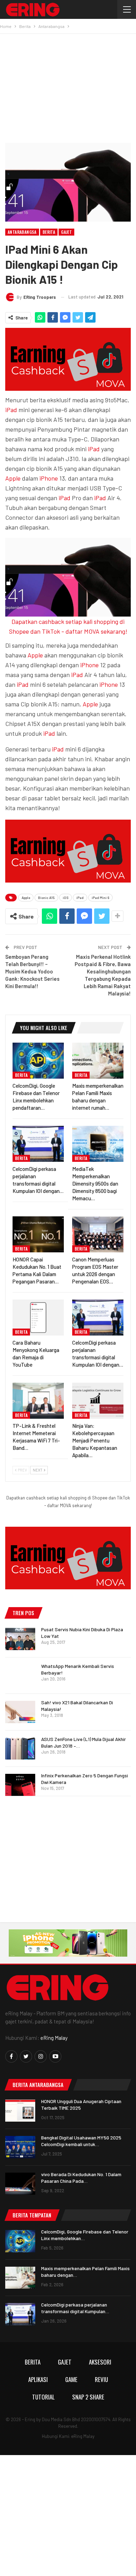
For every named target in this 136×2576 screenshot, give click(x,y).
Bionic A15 (46, 898)
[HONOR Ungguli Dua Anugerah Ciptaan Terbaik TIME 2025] (20, 2111)
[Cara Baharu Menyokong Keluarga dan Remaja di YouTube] (38, 1318)
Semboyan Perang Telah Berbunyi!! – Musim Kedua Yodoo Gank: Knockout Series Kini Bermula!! (32, 971)
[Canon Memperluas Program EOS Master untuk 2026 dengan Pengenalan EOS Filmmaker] (98, 1234)
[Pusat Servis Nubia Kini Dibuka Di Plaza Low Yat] (20, 1639)
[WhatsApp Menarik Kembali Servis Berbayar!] (20, 1676)
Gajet (66, 232)
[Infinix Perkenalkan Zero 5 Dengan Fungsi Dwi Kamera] (20, 1785)
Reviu (101, 2379)
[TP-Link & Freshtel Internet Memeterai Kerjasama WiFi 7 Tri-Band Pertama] (38, 1401)
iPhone (49, 478)
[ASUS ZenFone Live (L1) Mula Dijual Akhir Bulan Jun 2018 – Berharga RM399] (20, 1749)
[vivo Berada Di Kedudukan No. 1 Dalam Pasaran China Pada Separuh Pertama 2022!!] (20, 2184)
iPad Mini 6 (100, 898)
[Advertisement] (68, 86)
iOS (66, 898)
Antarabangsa (22, 232)
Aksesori (100, 2362)
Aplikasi (38, 2379)
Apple (13, 478)
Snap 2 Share (88, 2397)
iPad (11, 410)
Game (71, 2379)
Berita (49, 232)
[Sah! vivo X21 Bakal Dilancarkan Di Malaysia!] (20, 1712)
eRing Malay (54, 2038)
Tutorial (43, 2397)
